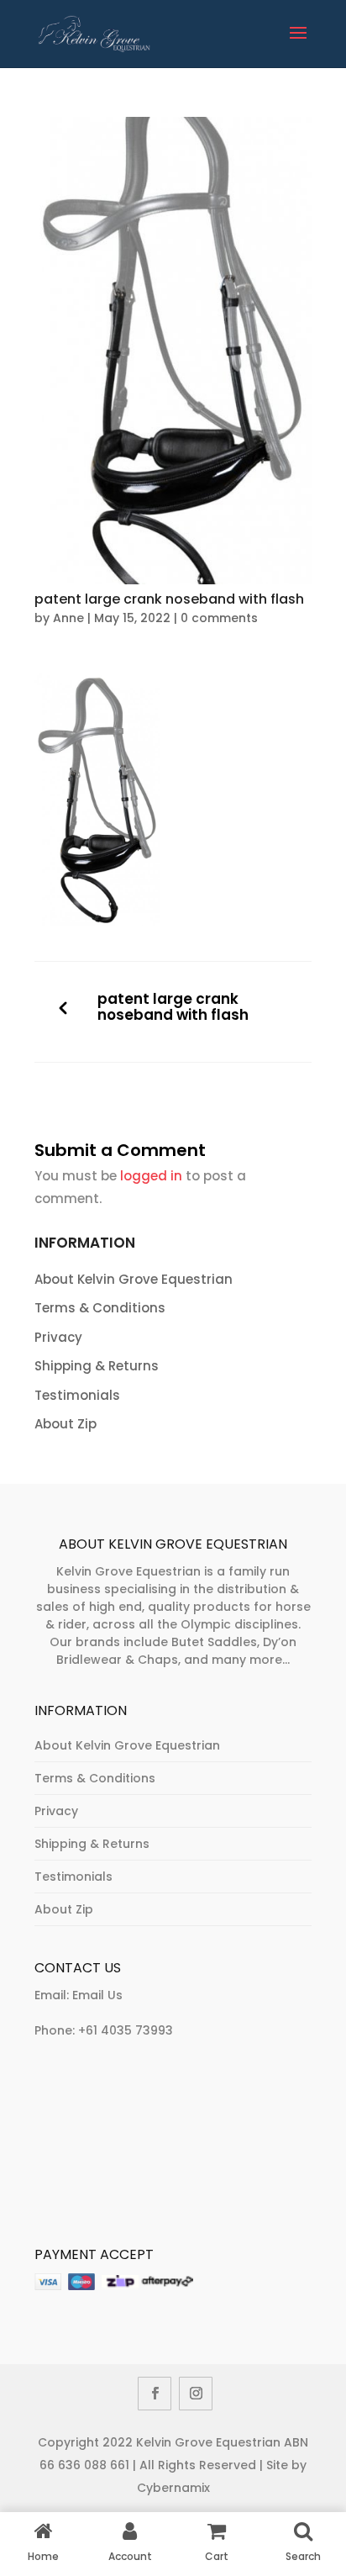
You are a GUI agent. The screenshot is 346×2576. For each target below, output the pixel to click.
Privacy (58, 1337)
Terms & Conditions (100, 1308)
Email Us (97, 1995)
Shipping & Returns (97, 1366)
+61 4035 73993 (126, 2030)
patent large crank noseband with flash (173, 1008)
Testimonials (77, 1395)
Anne (68, 618)
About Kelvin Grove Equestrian (134, 1279)
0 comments (219, 618)
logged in (151, 1176)
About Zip (66, 1424)
